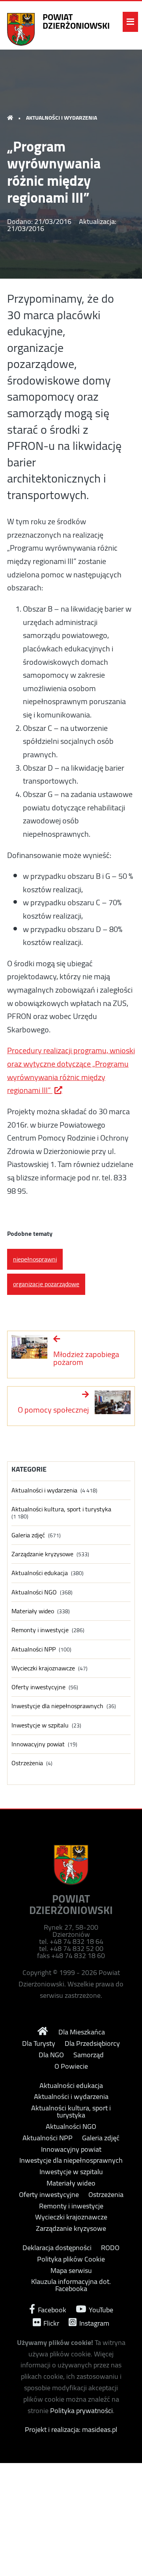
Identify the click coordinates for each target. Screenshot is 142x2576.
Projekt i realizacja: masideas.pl (71, 2429)
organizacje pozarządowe (46, 1284)
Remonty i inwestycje (40, 1630)
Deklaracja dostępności (57, 2248)
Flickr (50, 2322)
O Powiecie (71, 2066)
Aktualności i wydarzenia (62, 118)
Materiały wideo (33, 1611)
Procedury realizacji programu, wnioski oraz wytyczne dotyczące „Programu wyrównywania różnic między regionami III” (71, 1070)
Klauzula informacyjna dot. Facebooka (71, 2285)
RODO (110, 2248)
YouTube (100, 2309)
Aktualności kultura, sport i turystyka (61, 1509)
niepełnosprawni (35, 1259)
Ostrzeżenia (27, 1763)
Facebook (51, 2309)
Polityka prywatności (81, 2410)
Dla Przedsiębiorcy (92, 2043)
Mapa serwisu (71, 2271)
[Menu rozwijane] (130, 22)
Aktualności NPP (34, 1649)
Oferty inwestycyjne (38, 1687)
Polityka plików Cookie (71, 2259)
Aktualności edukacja (40, 1573)
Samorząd (89, 2055)
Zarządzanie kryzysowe (42, 1554)
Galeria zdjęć (28, 1535)
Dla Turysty (39, 2043)
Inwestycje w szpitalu (40, 1725)
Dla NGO (51, 2055)
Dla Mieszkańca (82, 2032)
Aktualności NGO (34, 1592)
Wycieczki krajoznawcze (43, 1668)
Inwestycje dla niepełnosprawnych (57, 1706)
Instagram (93, 2322)
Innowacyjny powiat (38, 1744)
